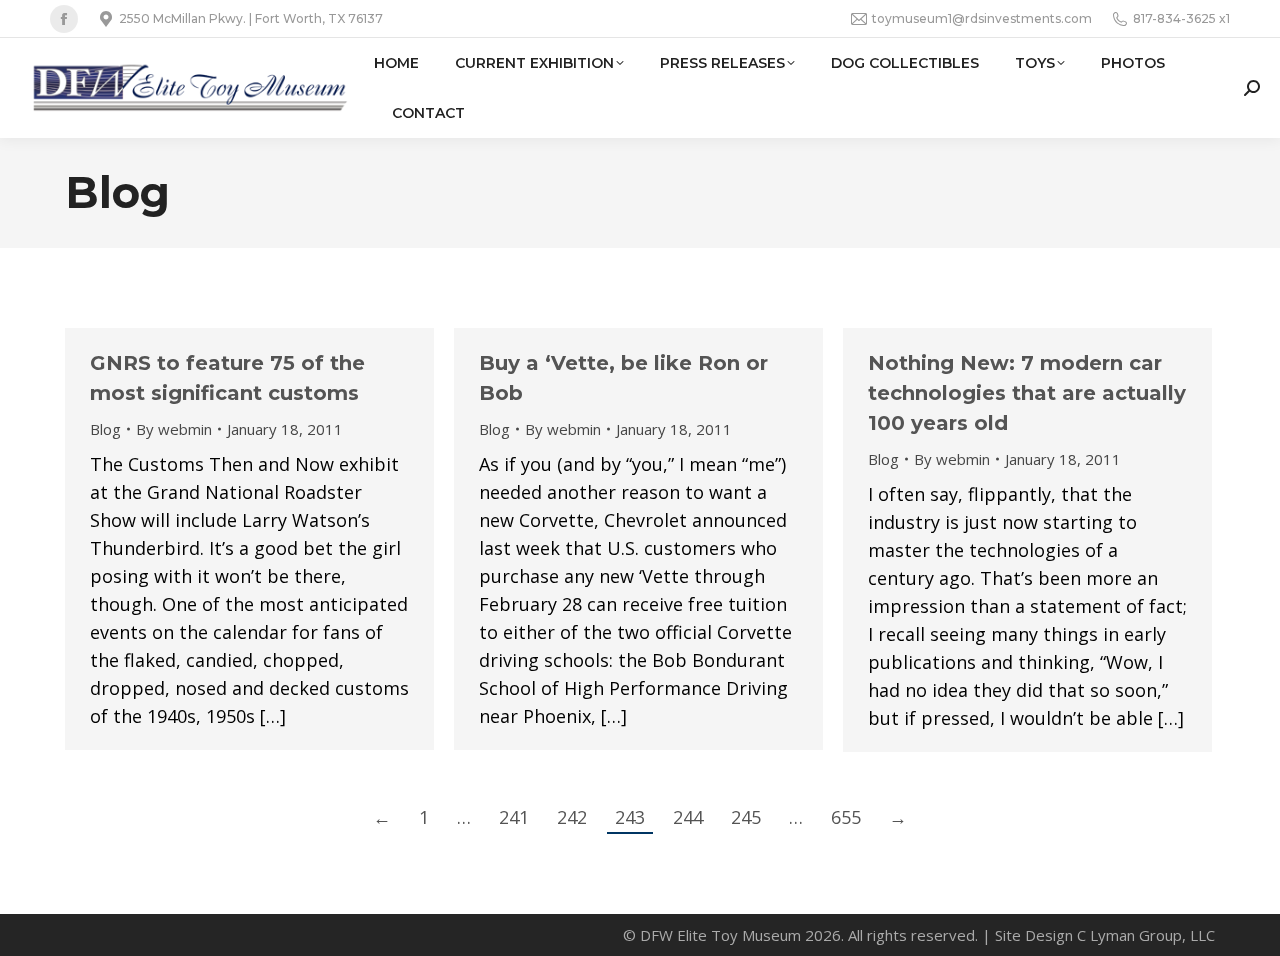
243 (630, 817)
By (174, 429)
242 (572, 817)
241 (514, 817)
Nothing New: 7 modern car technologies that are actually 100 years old (1027, 393)
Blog (105, 429)
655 (846, 817)
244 (688, 817)
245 (746, 817)
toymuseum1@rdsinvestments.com (982, 18)
